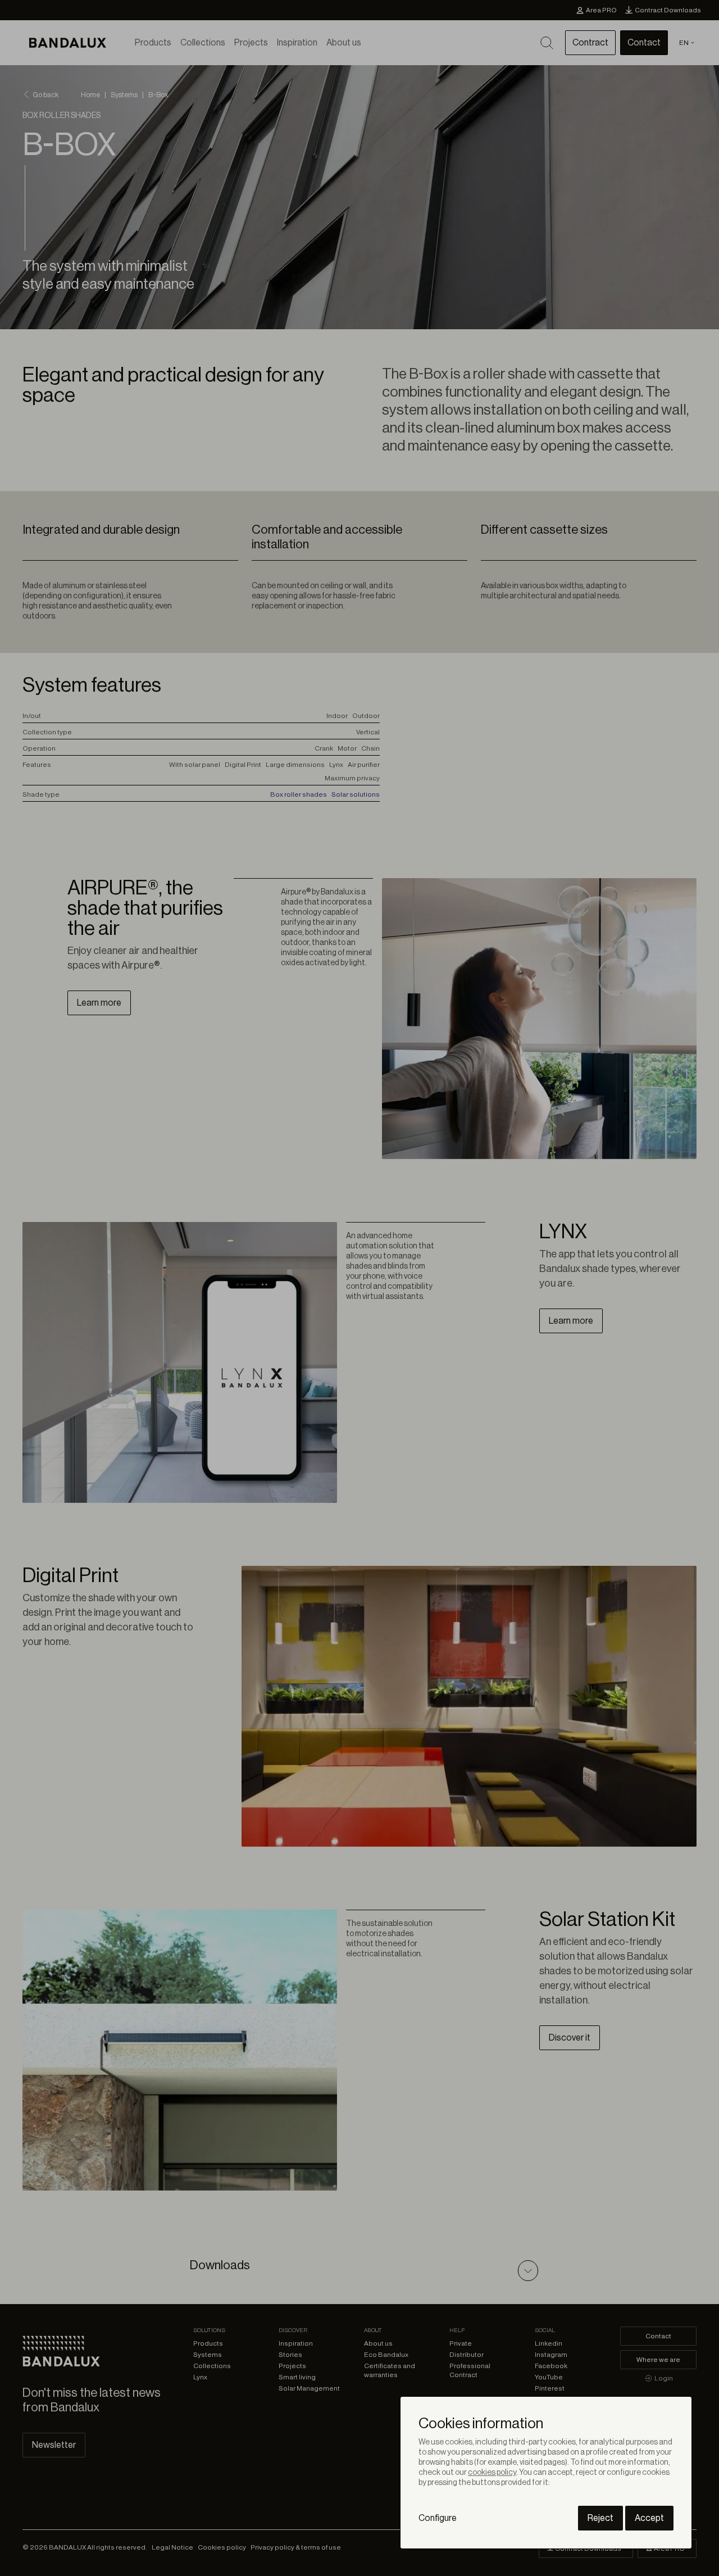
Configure (438, 2518)
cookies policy (492, 2473)
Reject (600, 2518)
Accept (649, 2518)
